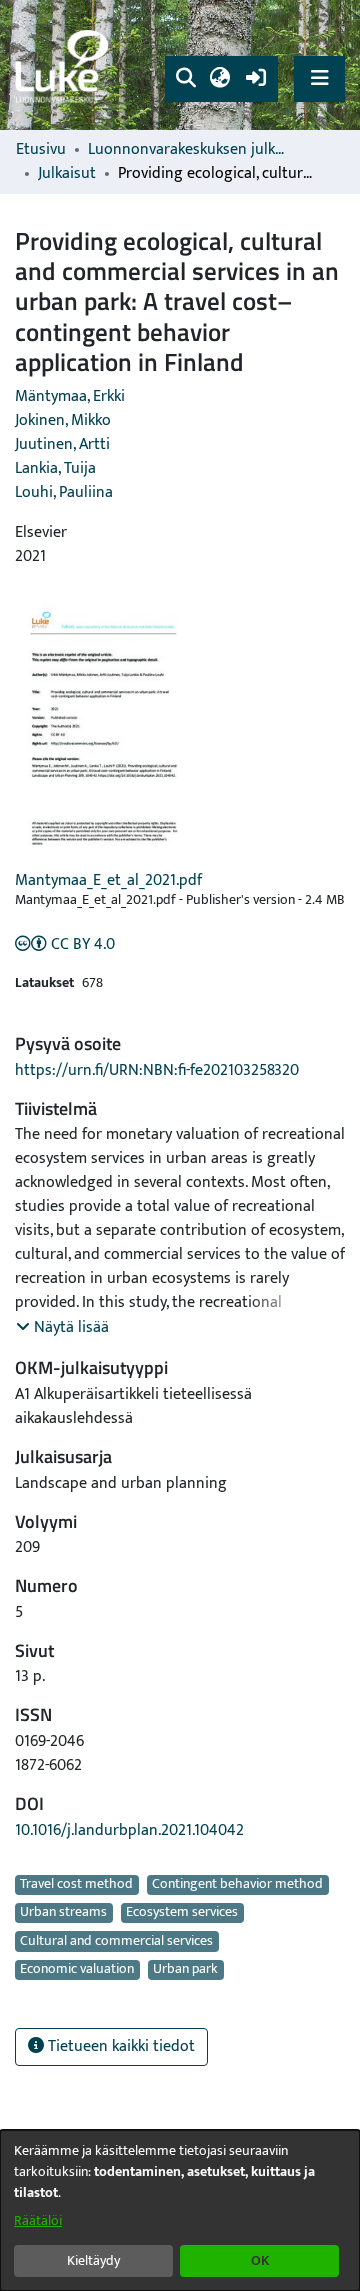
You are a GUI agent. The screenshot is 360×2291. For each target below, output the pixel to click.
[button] (185, 79)
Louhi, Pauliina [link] (64, 492)
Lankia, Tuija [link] (55, 468)
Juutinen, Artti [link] (62, 444)
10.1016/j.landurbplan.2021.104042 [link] (129, 1830)
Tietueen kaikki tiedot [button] (119, 2046)
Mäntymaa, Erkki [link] (70, 396)
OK (260, 2260)
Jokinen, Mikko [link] (63, 420)
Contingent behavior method (237, 1885)
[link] (65, 65)
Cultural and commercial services (116, 1941)
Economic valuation (77, 1970)
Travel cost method (76, 1885)
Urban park (185, 1970)
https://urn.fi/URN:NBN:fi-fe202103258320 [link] (157, 1070)
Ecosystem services (182, 1913)
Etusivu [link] (41, 150)
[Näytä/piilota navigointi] (319, 78)
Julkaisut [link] (67, 174)
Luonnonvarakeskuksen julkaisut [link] (188, 150)
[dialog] (180, 2210)
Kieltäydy (93, 2260)
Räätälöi (38, 2220)
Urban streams (63, 1913)
